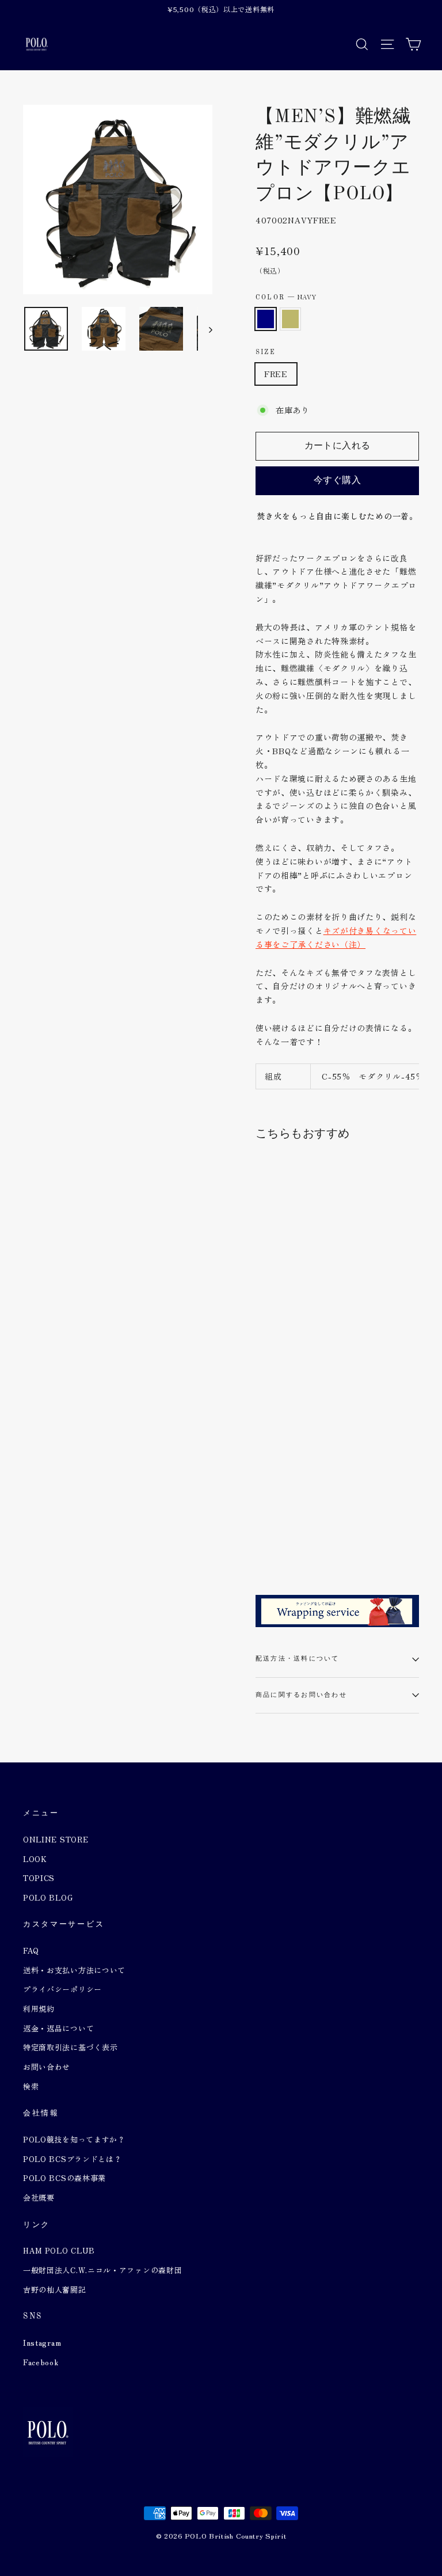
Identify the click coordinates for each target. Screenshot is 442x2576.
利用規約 (39, 2009)
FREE (276, 374)
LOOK (35, 1859)
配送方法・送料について (298, 1659)
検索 (31, 2086)
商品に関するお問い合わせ (301, 1695)
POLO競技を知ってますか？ (74, 2139)
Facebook (41, 2362)
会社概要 (39, 2197)
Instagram (42, 2343)
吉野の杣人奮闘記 (55, 2290)
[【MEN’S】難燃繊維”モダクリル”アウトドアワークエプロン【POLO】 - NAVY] (263, 1536)
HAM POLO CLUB (59, 2250)
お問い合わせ (47, 2067)
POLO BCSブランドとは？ (73, 2159)
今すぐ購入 (337, 481)
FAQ (31, 1950)
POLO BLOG (48, 1897)
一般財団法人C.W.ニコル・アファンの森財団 (102, 2270)
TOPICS (39, 1878)
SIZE (266, 352)
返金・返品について (58, 2028)
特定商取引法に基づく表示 (70, 2047)
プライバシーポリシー (62, 1989)
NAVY (266, 319)
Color (286, 297)
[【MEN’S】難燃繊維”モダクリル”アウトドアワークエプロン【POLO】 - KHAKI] (277, 1536)
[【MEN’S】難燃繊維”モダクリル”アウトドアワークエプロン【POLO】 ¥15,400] (283, 1342)
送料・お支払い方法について (74, 1970)
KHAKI (290, 319)
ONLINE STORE (56, 1839)
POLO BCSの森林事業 (64, 2178)
